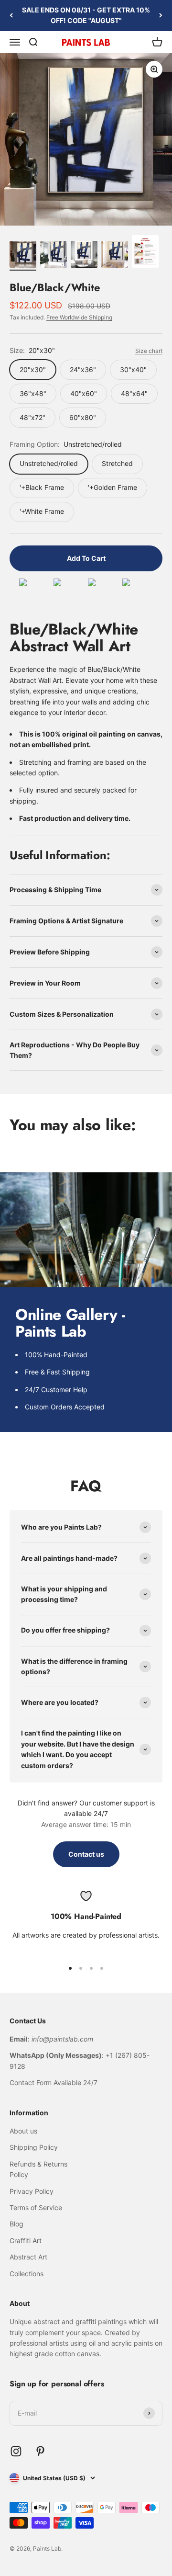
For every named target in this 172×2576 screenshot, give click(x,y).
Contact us (86, 1854)
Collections (27, 2274)
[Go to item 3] (84, 256)
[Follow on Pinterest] (40, 2451)
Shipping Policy (34, 2147)
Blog (16, 2224)
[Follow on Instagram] (16, 2451)
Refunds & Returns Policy (38, 2169)
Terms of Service (36, 2207)
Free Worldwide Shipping (79, 317)
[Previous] (11, 16)
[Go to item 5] (145, 253)
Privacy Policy (32, 2191)
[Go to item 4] (115, 256)
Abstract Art (28, 2257)
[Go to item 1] (23, 256)
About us (23, 2131)
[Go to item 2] (54, 256)
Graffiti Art (26, 2241)
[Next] (161, 16)
